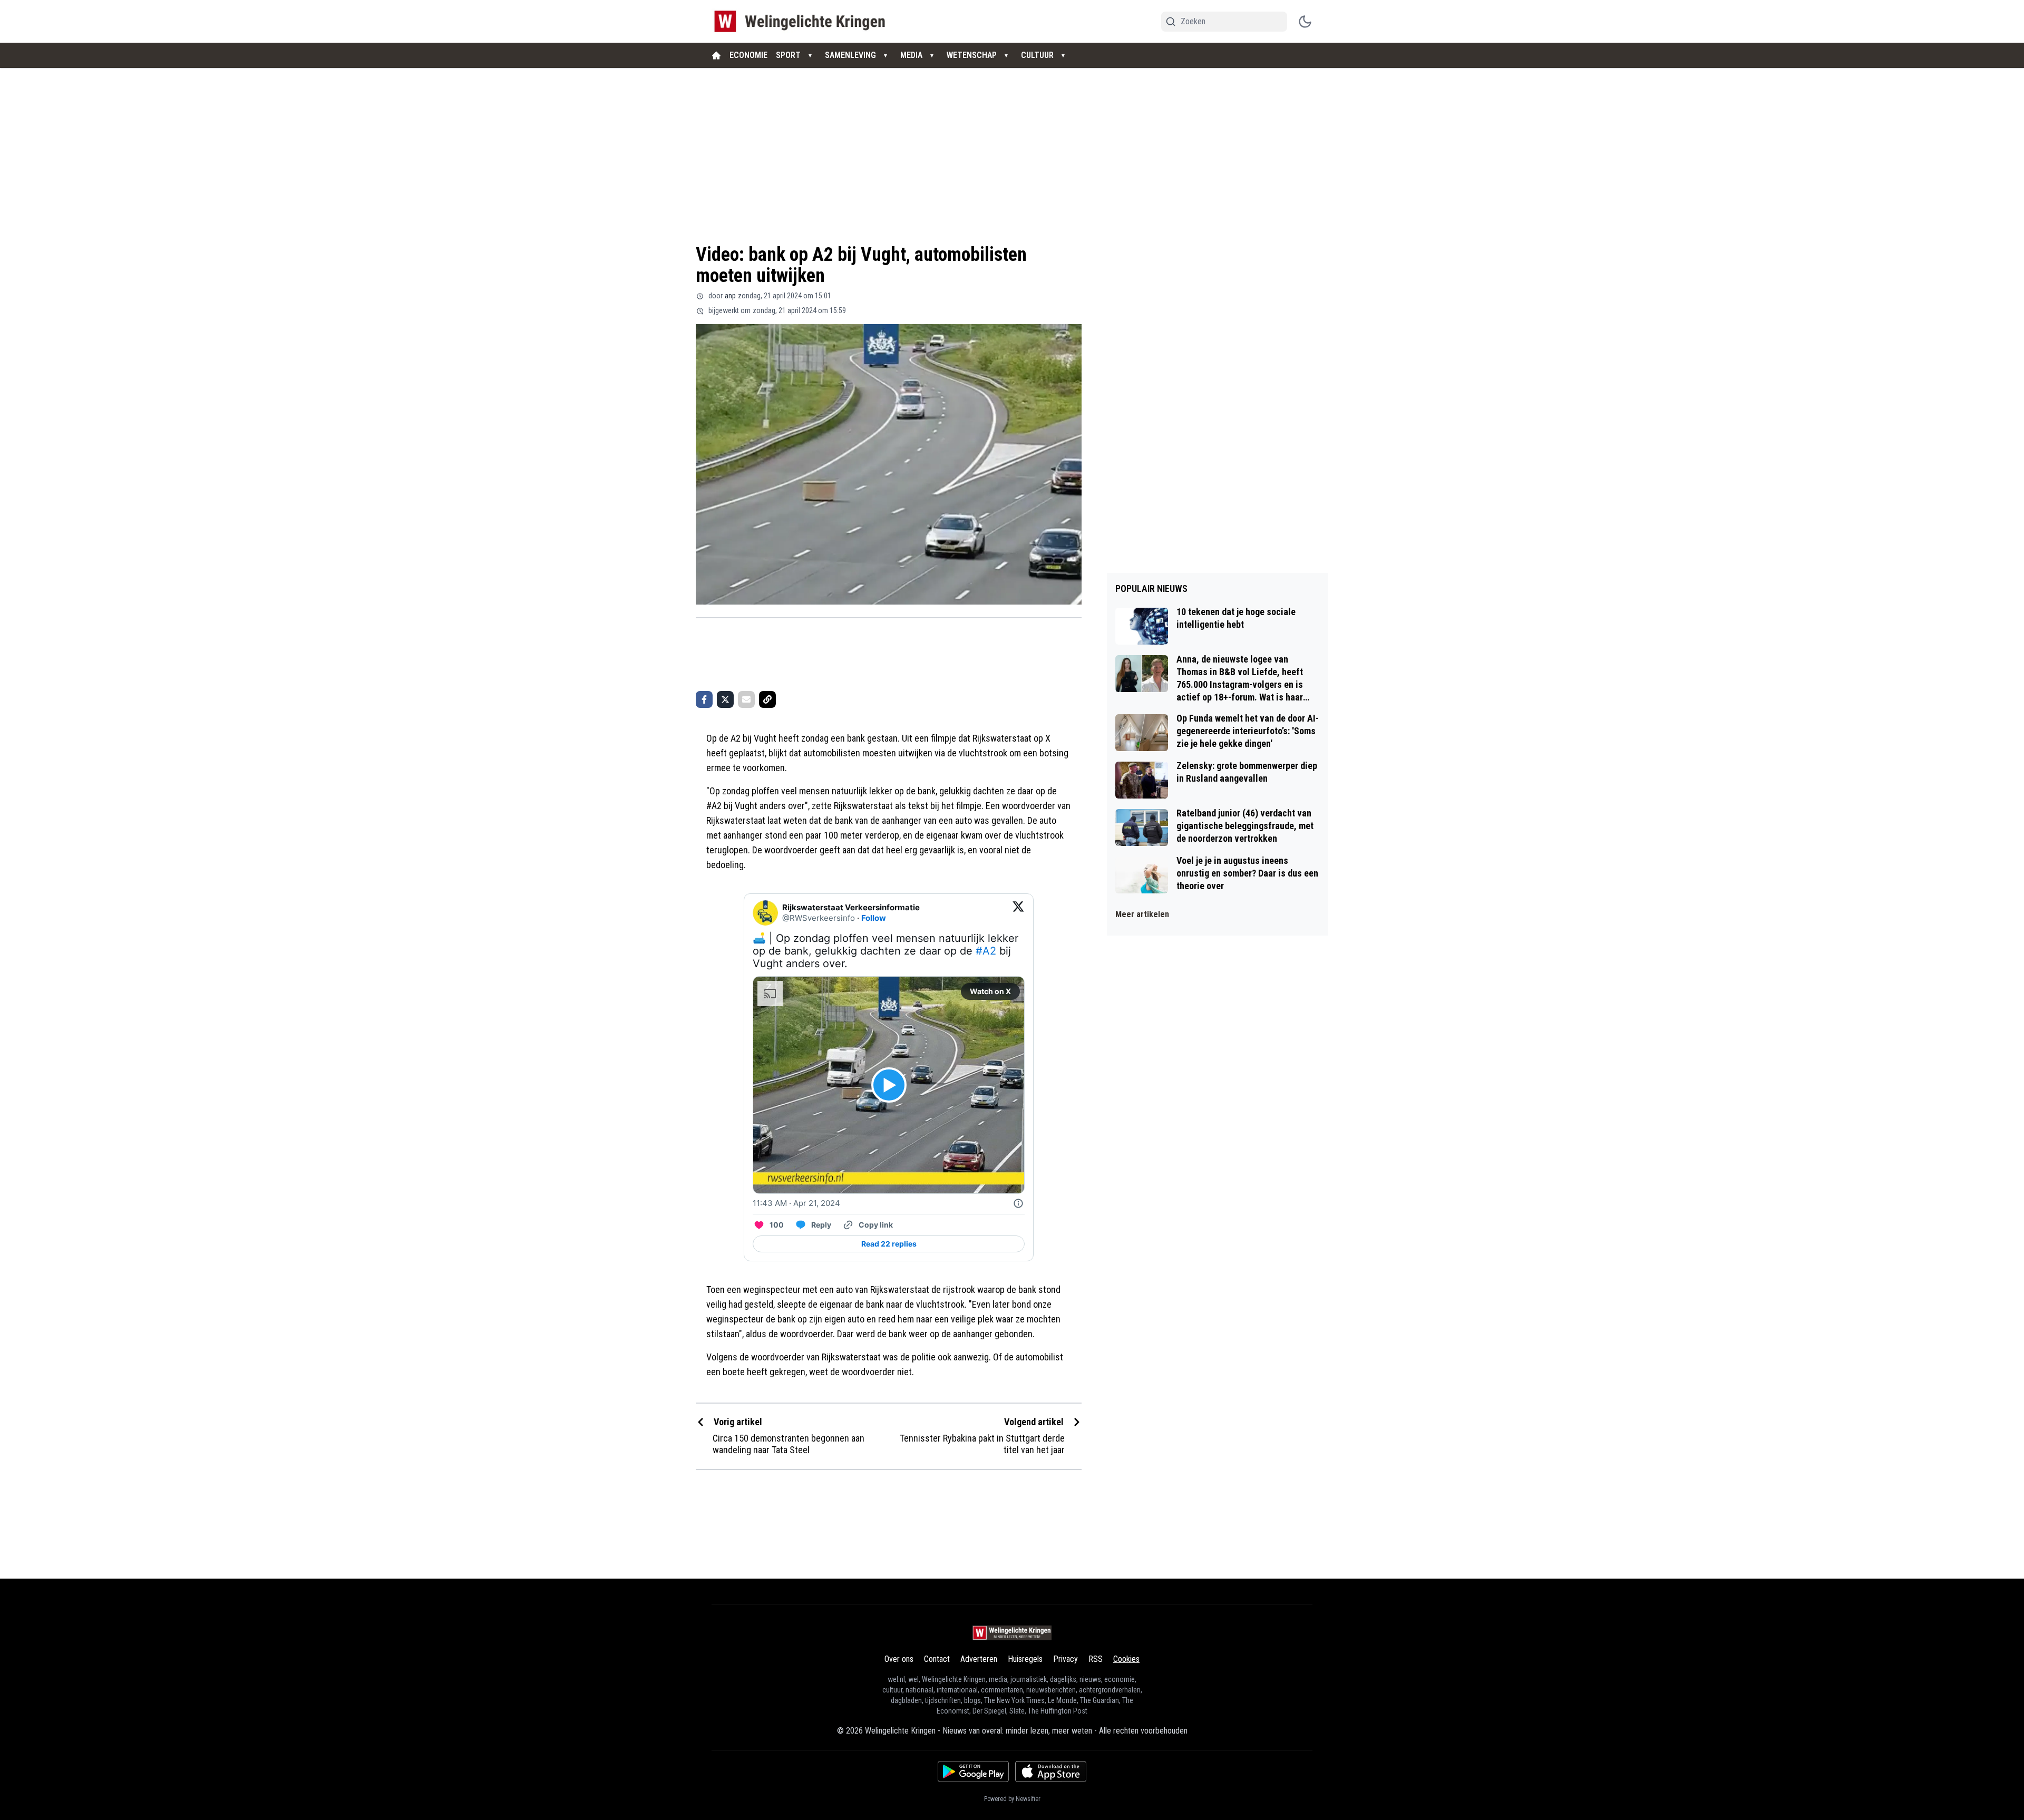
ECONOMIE (748, 55)
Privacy (1065, 1659)
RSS (1096, 1659)
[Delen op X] (725, 699)
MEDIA (911, 55)
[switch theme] (1305, 22)
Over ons (899, 1659)
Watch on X (990, 991)
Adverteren (979, 1659)
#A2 (986, 951)
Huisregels (1025, 1659)
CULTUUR (1037, 55)
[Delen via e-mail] (746, 699)
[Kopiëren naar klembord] (767, 699)
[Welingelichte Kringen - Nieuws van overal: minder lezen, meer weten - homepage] (802, 21)
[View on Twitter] (1018, 913)
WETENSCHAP (972, 55)
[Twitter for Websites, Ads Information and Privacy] (1018, 1203)
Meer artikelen (1142, 914)
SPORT (788, 55)
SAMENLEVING (850, 55)
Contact (937, 1659)
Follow (874, 918)
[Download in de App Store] (1051, 1772)
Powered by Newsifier (1012, 1799)
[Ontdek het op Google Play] (973, 1772)
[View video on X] (889, 1085)
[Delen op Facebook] (704, 699)
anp (730, 296)
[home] (716, 55)
